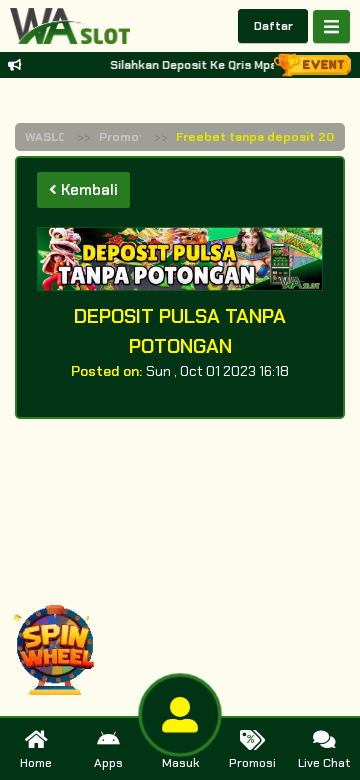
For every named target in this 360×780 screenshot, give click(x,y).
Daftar (273, 26)
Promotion (131, 137)
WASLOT (50, 137)
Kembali (87, 190)
